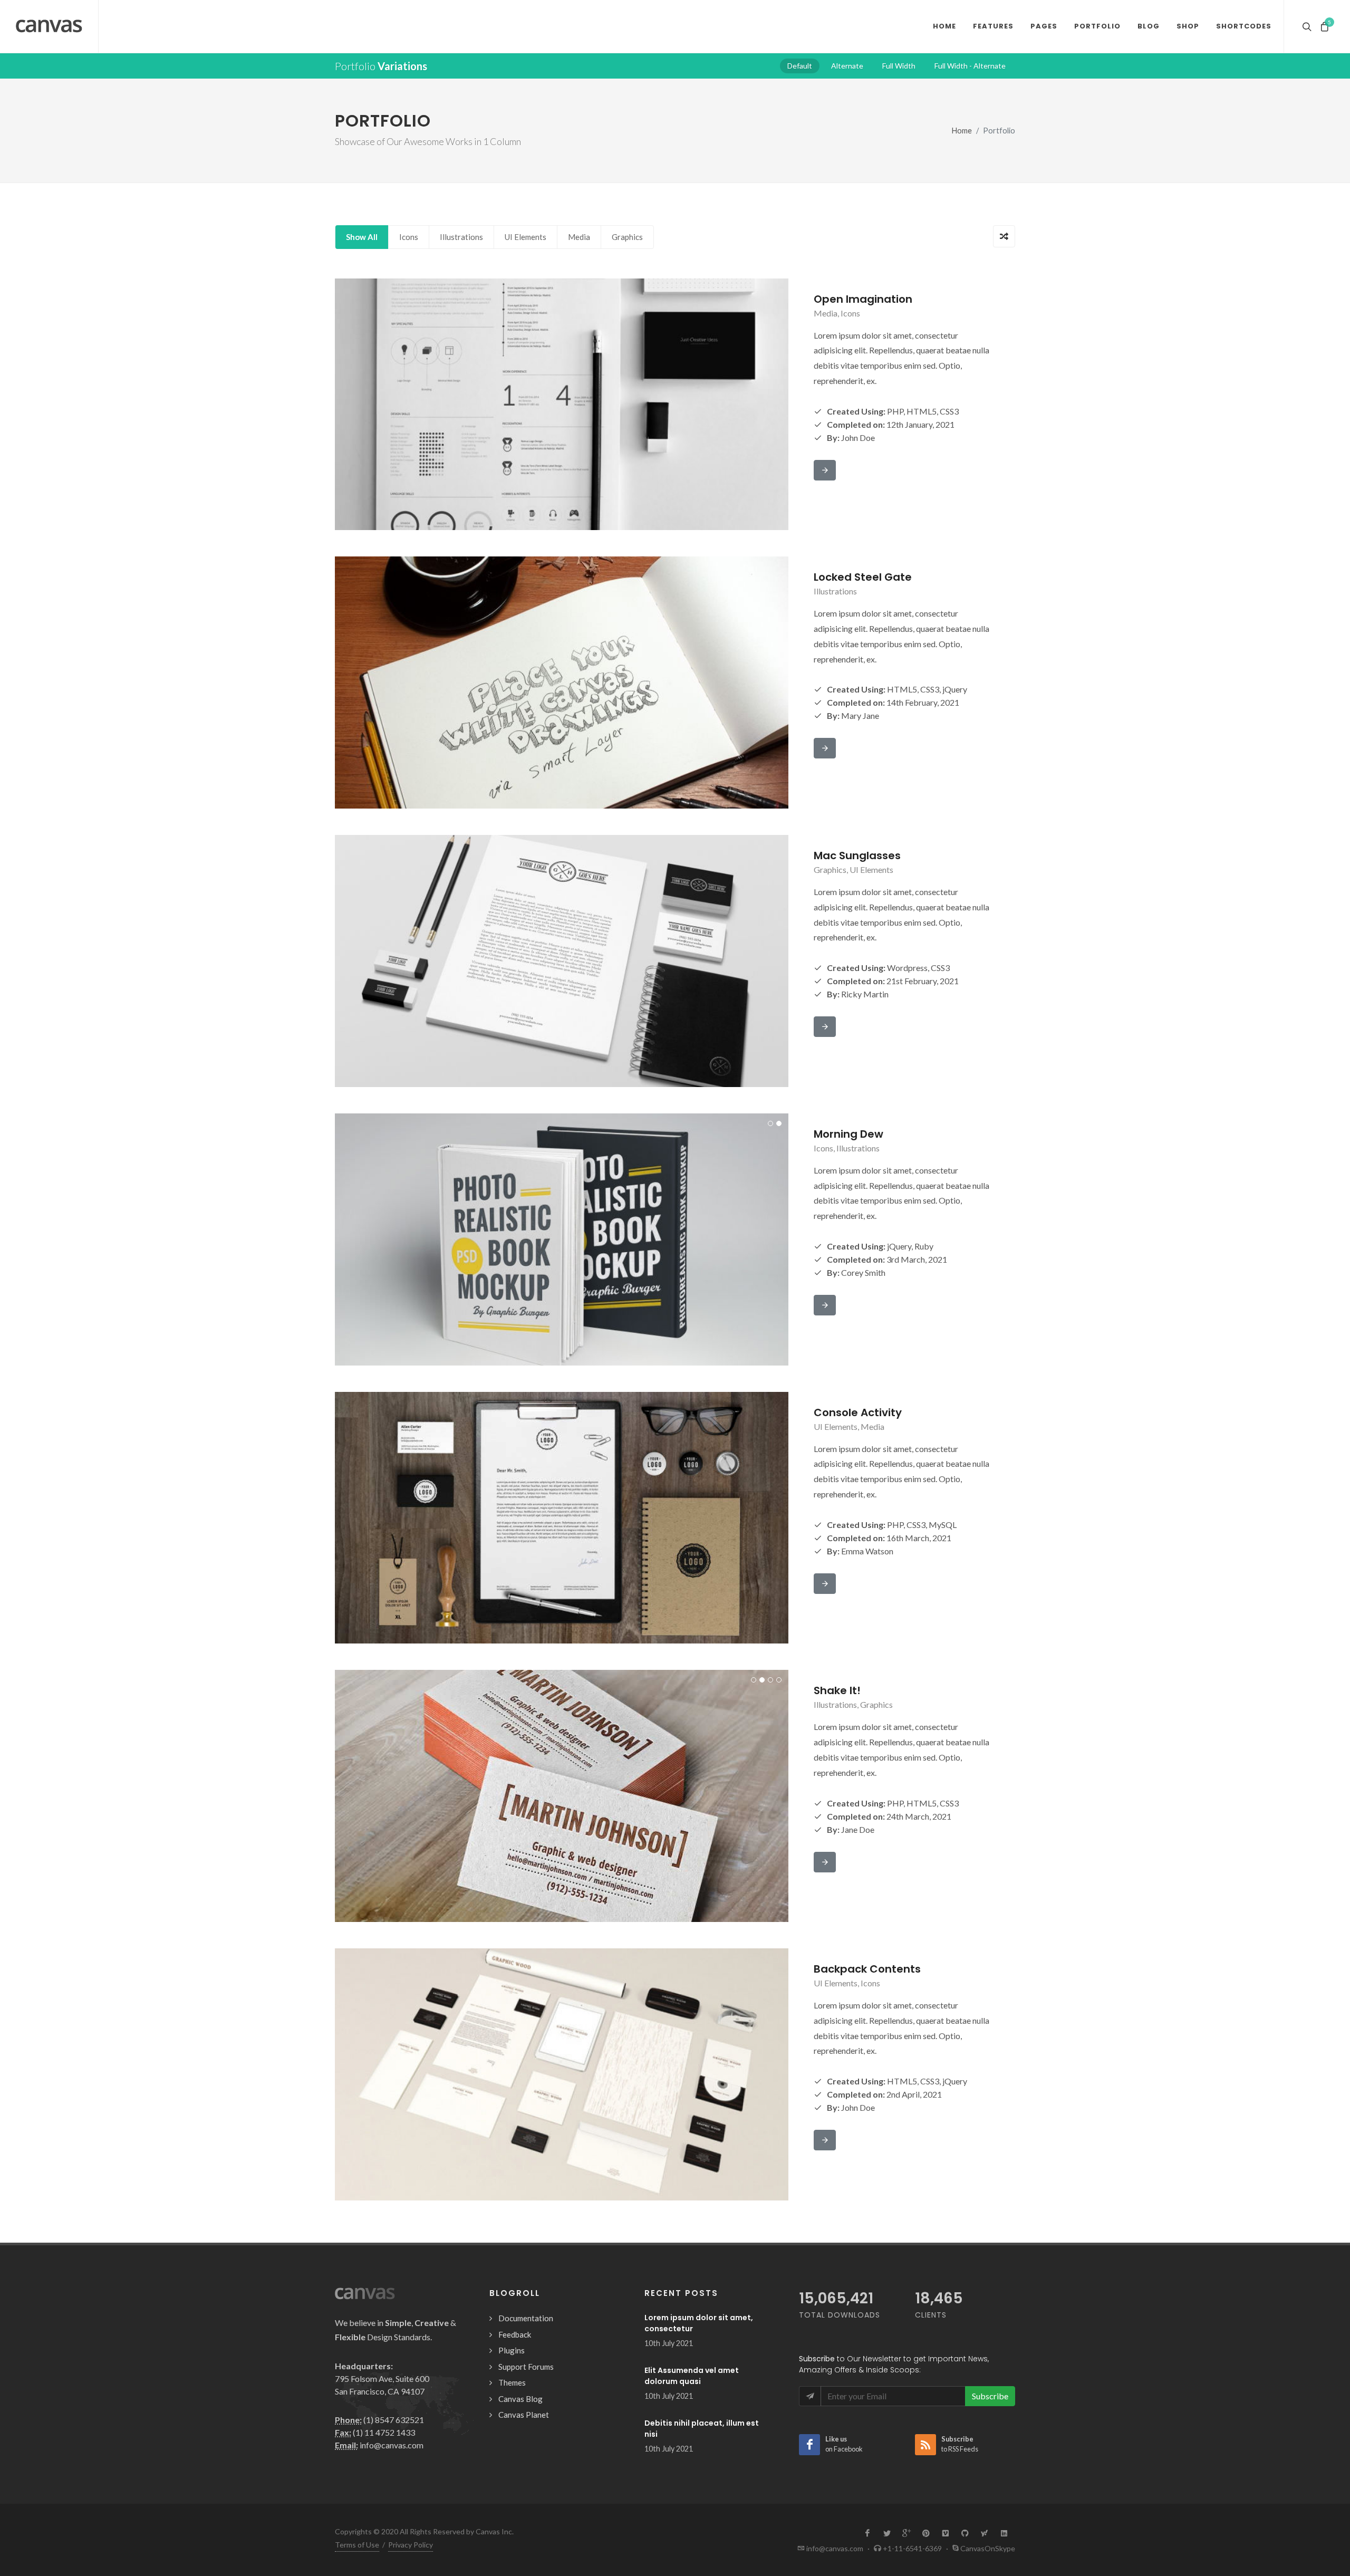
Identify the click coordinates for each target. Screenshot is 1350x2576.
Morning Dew (848, 1134)
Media (579, 237)
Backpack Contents (867, 1969)
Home (962, 131)
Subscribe (990, 2396)
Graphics (627, 237)
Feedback (515, 2334)
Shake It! (837, 1690)
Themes (512, 2382)
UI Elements (525, 237)
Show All (362, 237)
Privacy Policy (411, 2545)
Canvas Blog (520, 2399)
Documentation (526, 2318)
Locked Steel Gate (863, 577)
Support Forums (526, 2367)
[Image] (549, 404)
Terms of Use (357, 2545)
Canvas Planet (524, 2415)
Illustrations (461, 237)
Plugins (512, 2350)
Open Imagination (863, 299)
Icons (409, 237)
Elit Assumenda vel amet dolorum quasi (692, 2376)
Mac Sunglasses (857, 856)
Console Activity (858, 1412)
